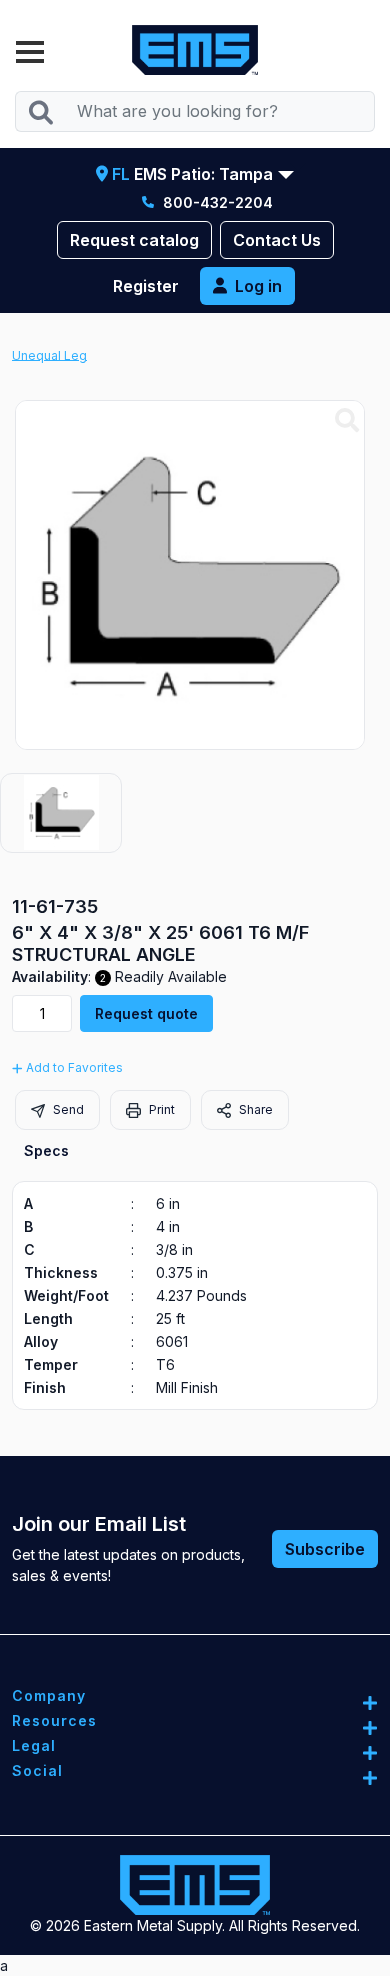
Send (67, 1109)
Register (146, 286)
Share (254, 1109)
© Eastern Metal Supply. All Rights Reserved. (195, 1925)
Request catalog (134, 240)
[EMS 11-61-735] (347, 421)
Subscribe (325, 1549)
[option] (61, 813)
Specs (46, 1150)
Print (160, 1109)
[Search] (40, 111)
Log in (258, 286)
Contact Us (277, 240)
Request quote (146, 1013)
